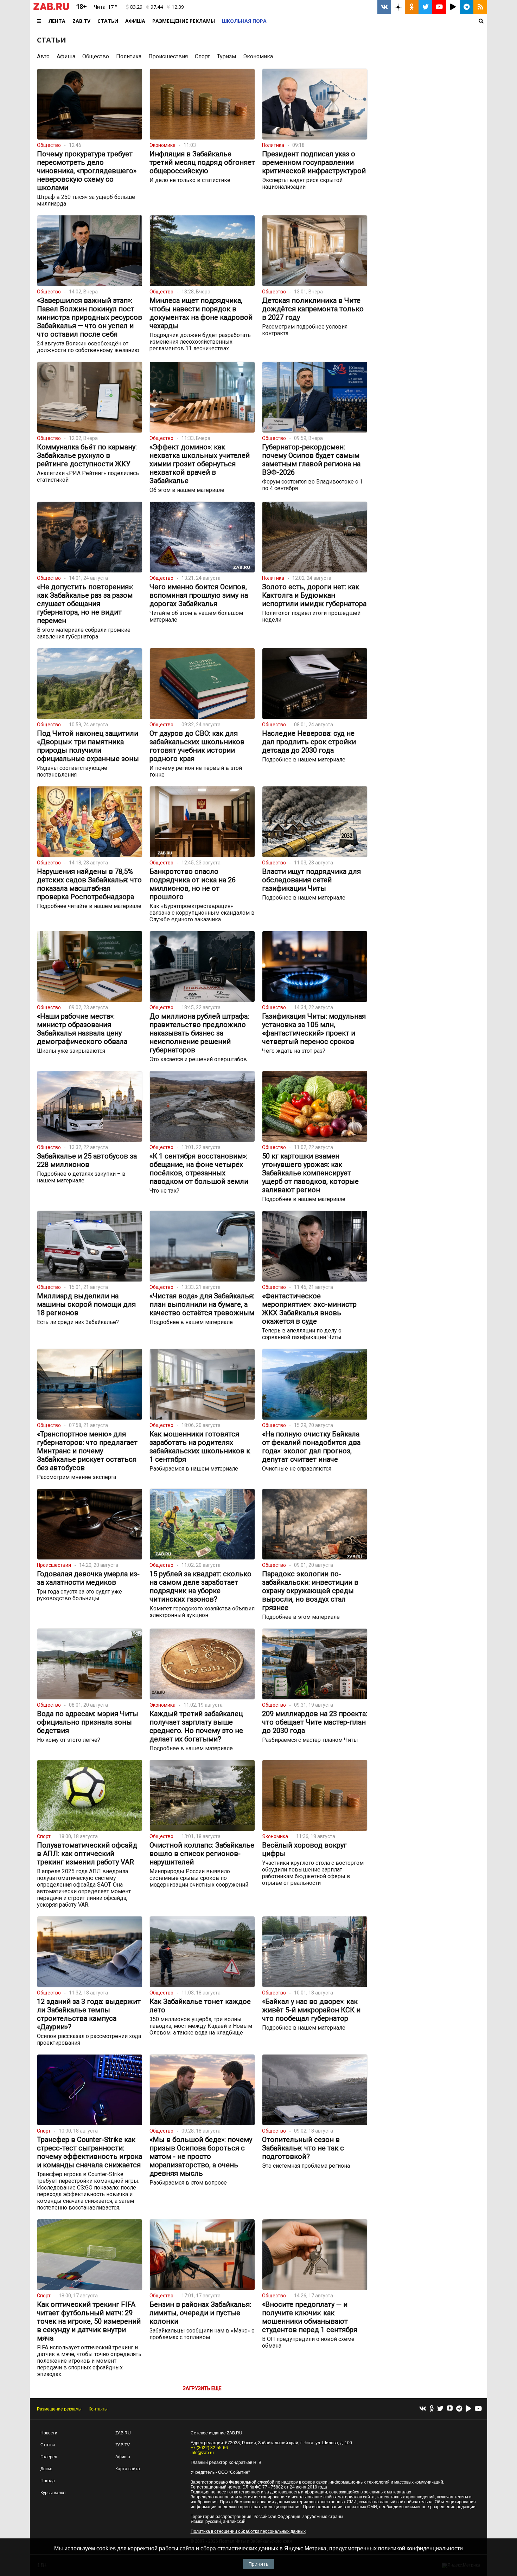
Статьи (108, 21)
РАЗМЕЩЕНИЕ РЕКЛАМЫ (184, 21)
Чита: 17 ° (106, 7)
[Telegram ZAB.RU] (467, 7)
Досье (46, 2469)
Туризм (226, 56)
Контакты (98, 2409)
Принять (258, 2564)
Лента (57, 21)
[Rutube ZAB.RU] (453, 7)
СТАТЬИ (52, 40)
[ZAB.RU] (51, 9)
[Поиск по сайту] (379, 21)
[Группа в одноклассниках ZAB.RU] (412, 7)
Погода (48, 2481)
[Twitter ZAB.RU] (425, 7)
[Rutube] (468, 2409)
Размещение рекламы (59, 2409)
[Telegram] (459, 2409)
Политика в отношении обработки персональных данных (248, 2531)
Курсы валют (53, 2493)
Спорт (202, 56)
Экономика (258, 56)
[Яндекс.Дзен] (450, 2409)
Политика (129, 56)
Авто (43, 56)
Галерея (49, 2457)
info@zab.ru (202, 2453)
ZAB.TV (81, 21)
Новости (49, 2433)
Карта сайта (128, 2469)
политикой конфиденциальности (420, 2548)
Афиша (135, 21)
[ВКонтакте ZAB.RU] (384, 7)
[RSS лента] (480, 7)
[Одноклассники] (432, 2409)
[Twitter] (440, 2409)
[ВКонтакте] (423, 2409)
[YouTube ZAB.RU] (439, 7)
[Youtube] (478, 2409)
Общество (96, 56)
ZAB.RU (123, 2433)
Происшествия (168, 56)
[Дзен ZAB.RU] (398, 7)
